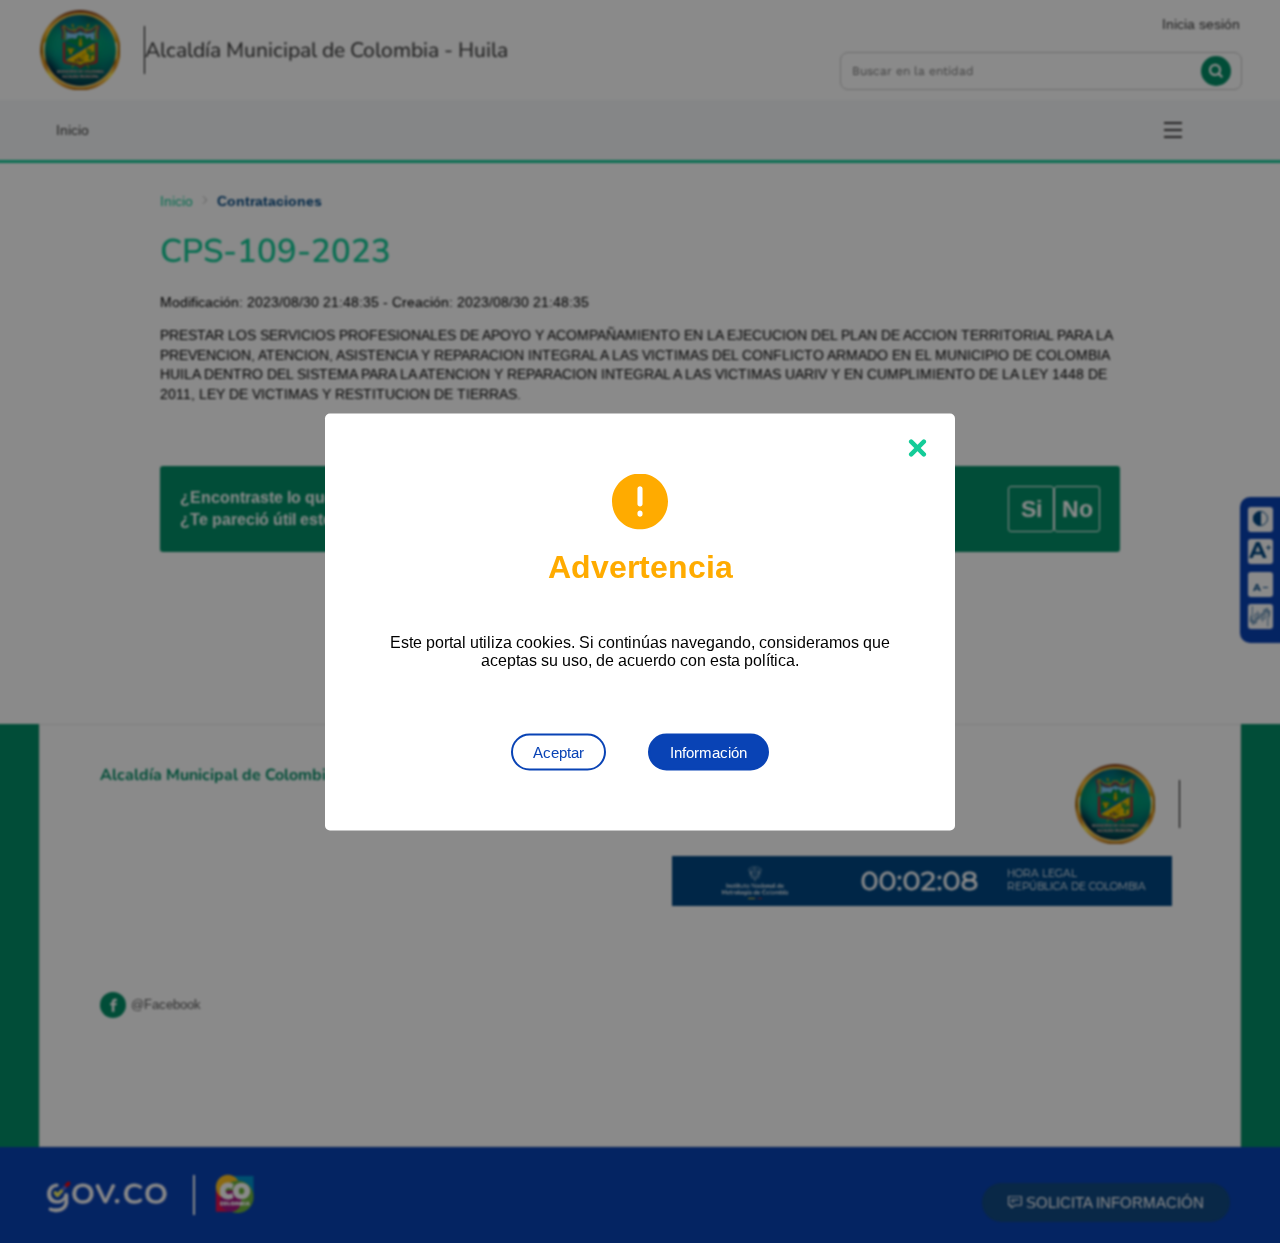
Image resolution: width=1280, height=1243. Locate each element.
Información (708, 751)
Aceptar (558, 751)
